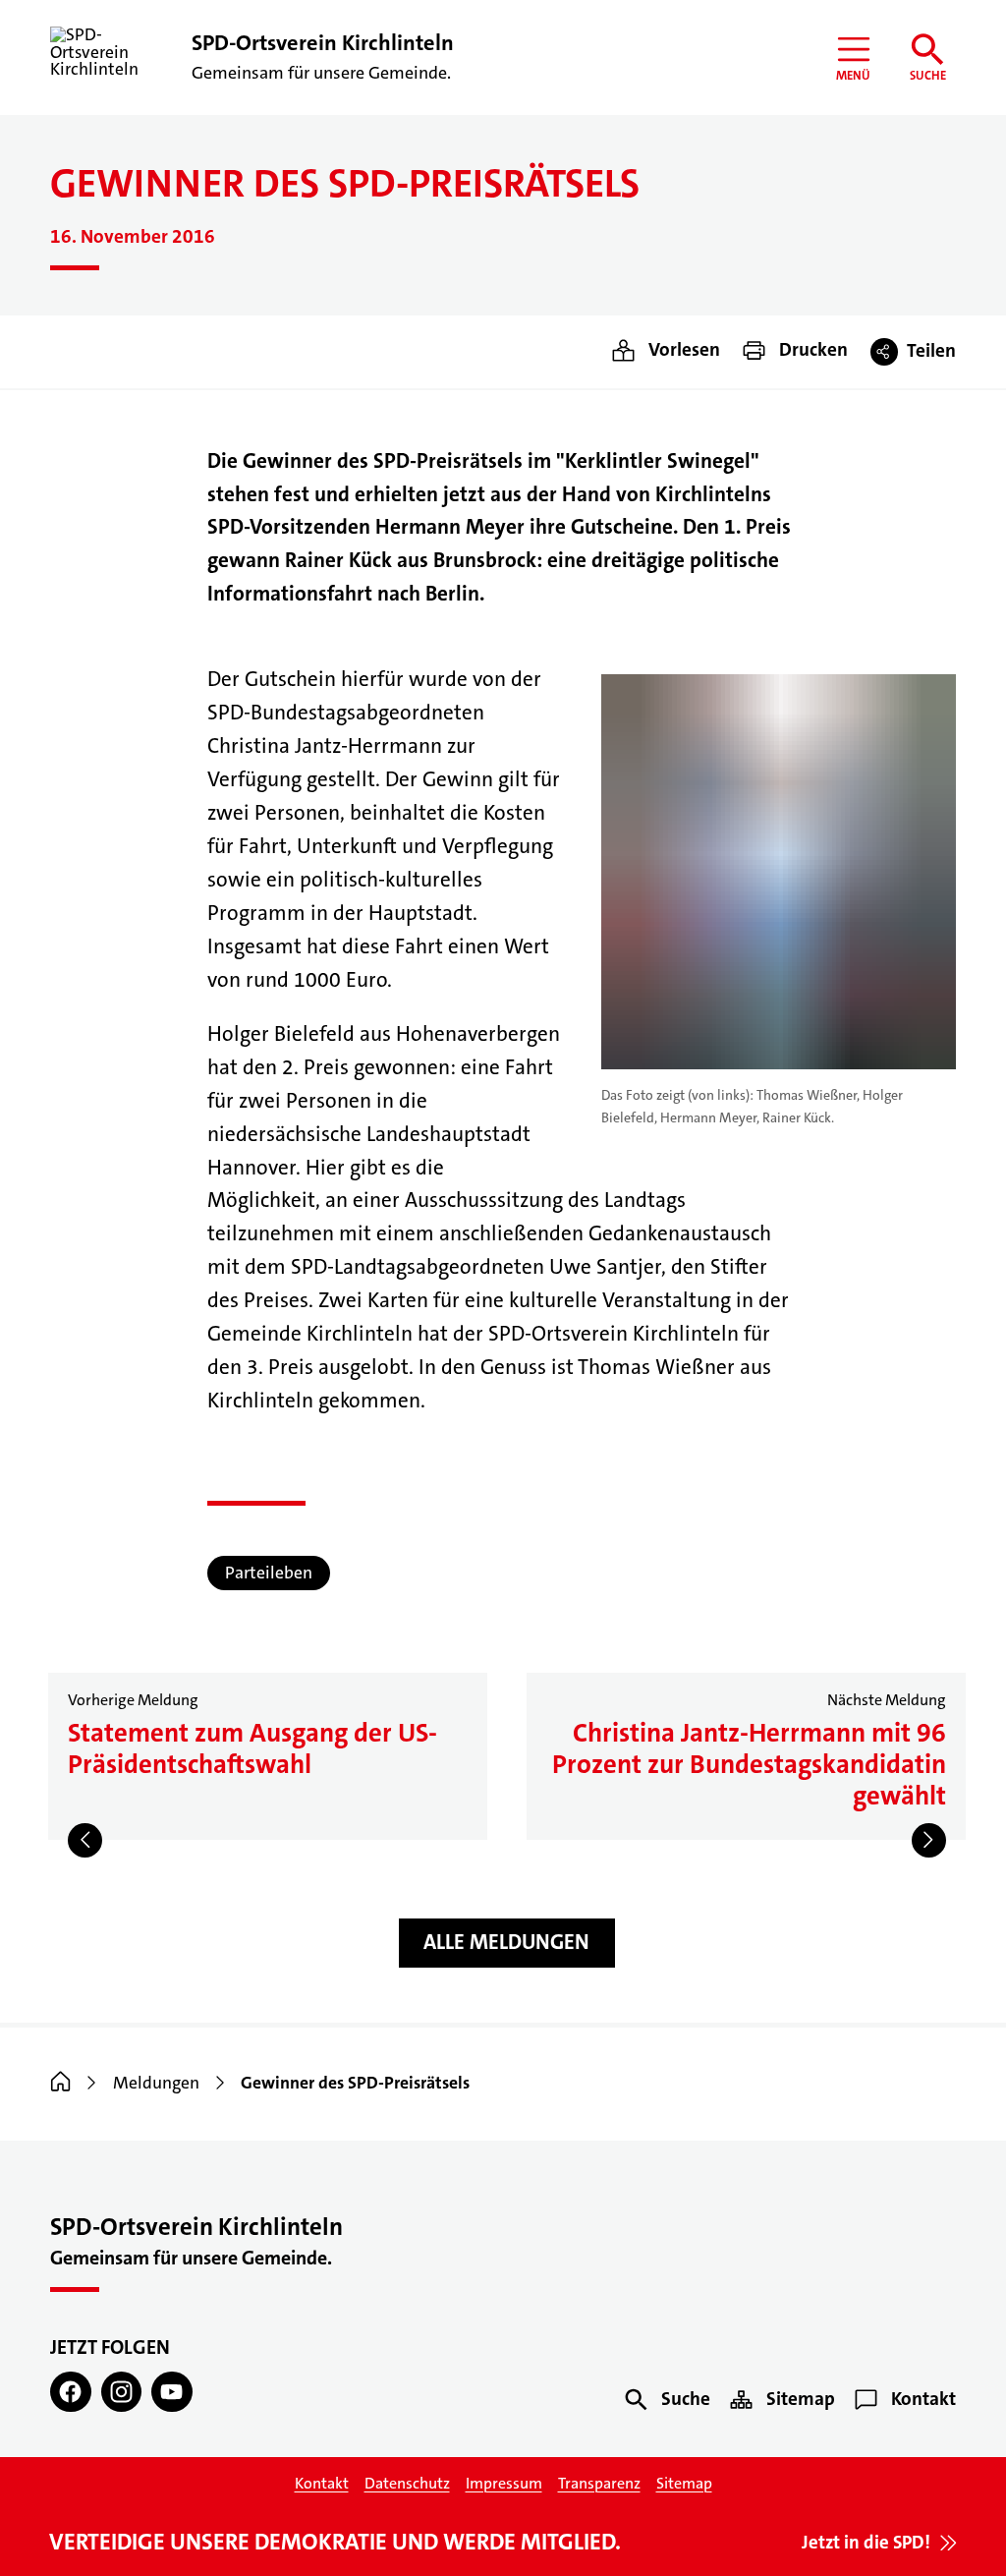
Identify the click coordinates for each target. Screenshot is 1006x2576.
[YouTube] (171, 2392)
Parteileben (269, 1573)
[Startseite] (60, 2083)
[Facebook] (70, 2392)
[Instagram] (121, 2392)
